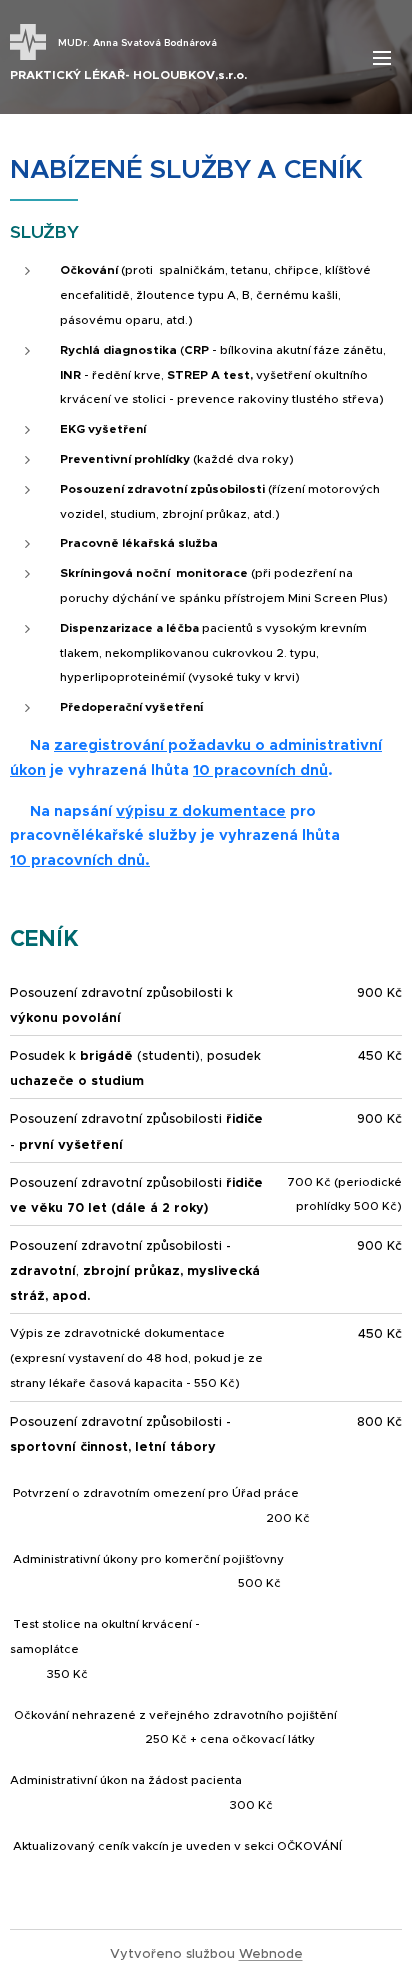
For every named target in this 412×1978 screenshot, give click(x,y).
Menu (382, 57)
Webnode (271, 1953)
